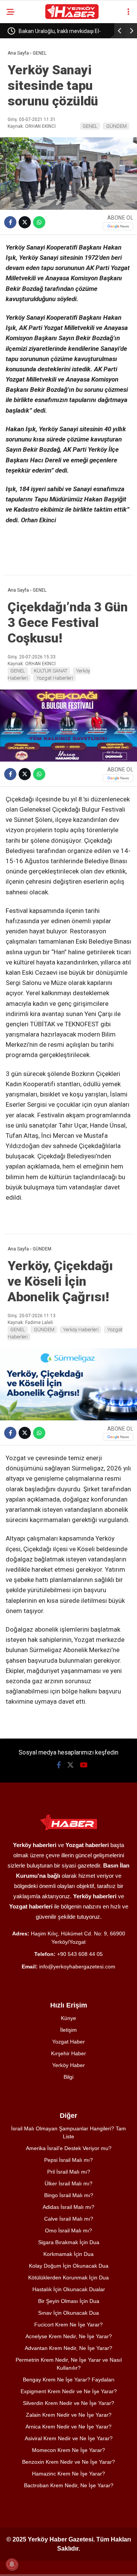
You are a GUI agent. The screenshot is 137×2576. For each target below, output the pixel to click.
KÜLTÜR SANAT (51, 671)
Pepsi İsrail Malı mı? (68, 2160)
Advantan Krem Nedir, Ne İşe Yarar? (68, 2348)
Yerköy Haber (68, 2065)
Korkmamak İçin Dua (68, 2254)
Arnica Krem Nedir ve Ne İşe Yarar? (68, 2427)
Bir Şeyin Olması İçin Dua (69, 2301)
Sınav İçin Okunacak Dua (68, 2313)
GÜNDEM (116, 126)
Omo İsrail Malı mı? (68, 2230)
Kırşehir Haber (68, 2053)
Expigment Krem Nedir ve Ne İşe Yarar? (69, 2391)
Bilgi (68, 2077)
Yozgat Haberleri (55, 678)
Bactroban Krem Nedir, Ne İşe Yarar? (69, 2485)
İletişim (68, 2030)
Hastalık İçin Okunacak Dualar (69, 2289)
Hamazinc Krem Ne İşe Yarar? (68, 2474)
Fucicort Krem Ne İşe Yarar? (68, 2325)
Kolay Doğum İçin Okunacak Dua (69, 2266)
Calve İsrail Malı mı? (69, 2219)
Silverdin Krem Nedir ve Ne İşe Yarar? (68, 2403)
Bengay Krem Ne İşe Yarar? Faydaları (69, 2380)
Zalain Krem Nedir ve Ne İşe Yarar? (69, 2415)
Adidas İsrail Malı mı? (68, 2207)
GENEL (90, 126)
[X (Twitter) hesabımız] (70, 1765)
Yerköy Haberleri (81, 1330)
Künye (68, 2018)
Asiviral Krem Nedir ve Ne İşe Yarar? (69, 2438)
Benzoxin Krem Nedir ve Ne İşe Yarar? (68, 2462)
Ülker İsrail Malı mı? (68, 2183)
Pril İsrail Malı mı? (69, 2172)
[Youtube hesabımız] (84, 1765)
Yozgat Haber (68, 2042)
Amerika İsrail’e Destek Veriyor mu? (69, 2148)
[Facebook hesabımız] (59, 1765)
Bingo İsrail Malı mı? (69, 2195)
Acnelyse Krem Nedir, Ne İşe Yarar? (69, 2336)
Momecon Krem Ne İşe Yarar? (68, 2450)
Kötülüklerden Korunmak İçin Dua (68, 2278)
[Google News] (118, 226)
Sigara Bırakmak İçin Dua (69, 2242)
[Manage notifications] (12, 2564)
